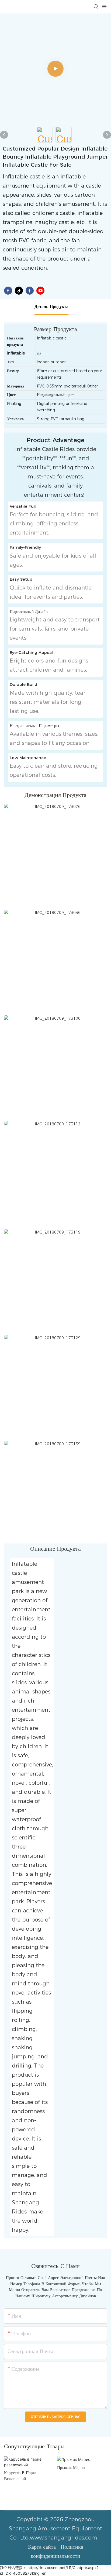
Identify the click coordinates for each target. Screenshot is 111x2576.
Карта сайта (43, 2547)
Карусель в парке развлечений (20, 2476)
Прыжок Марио (71, 2467)
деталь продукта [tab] (51, 307)
